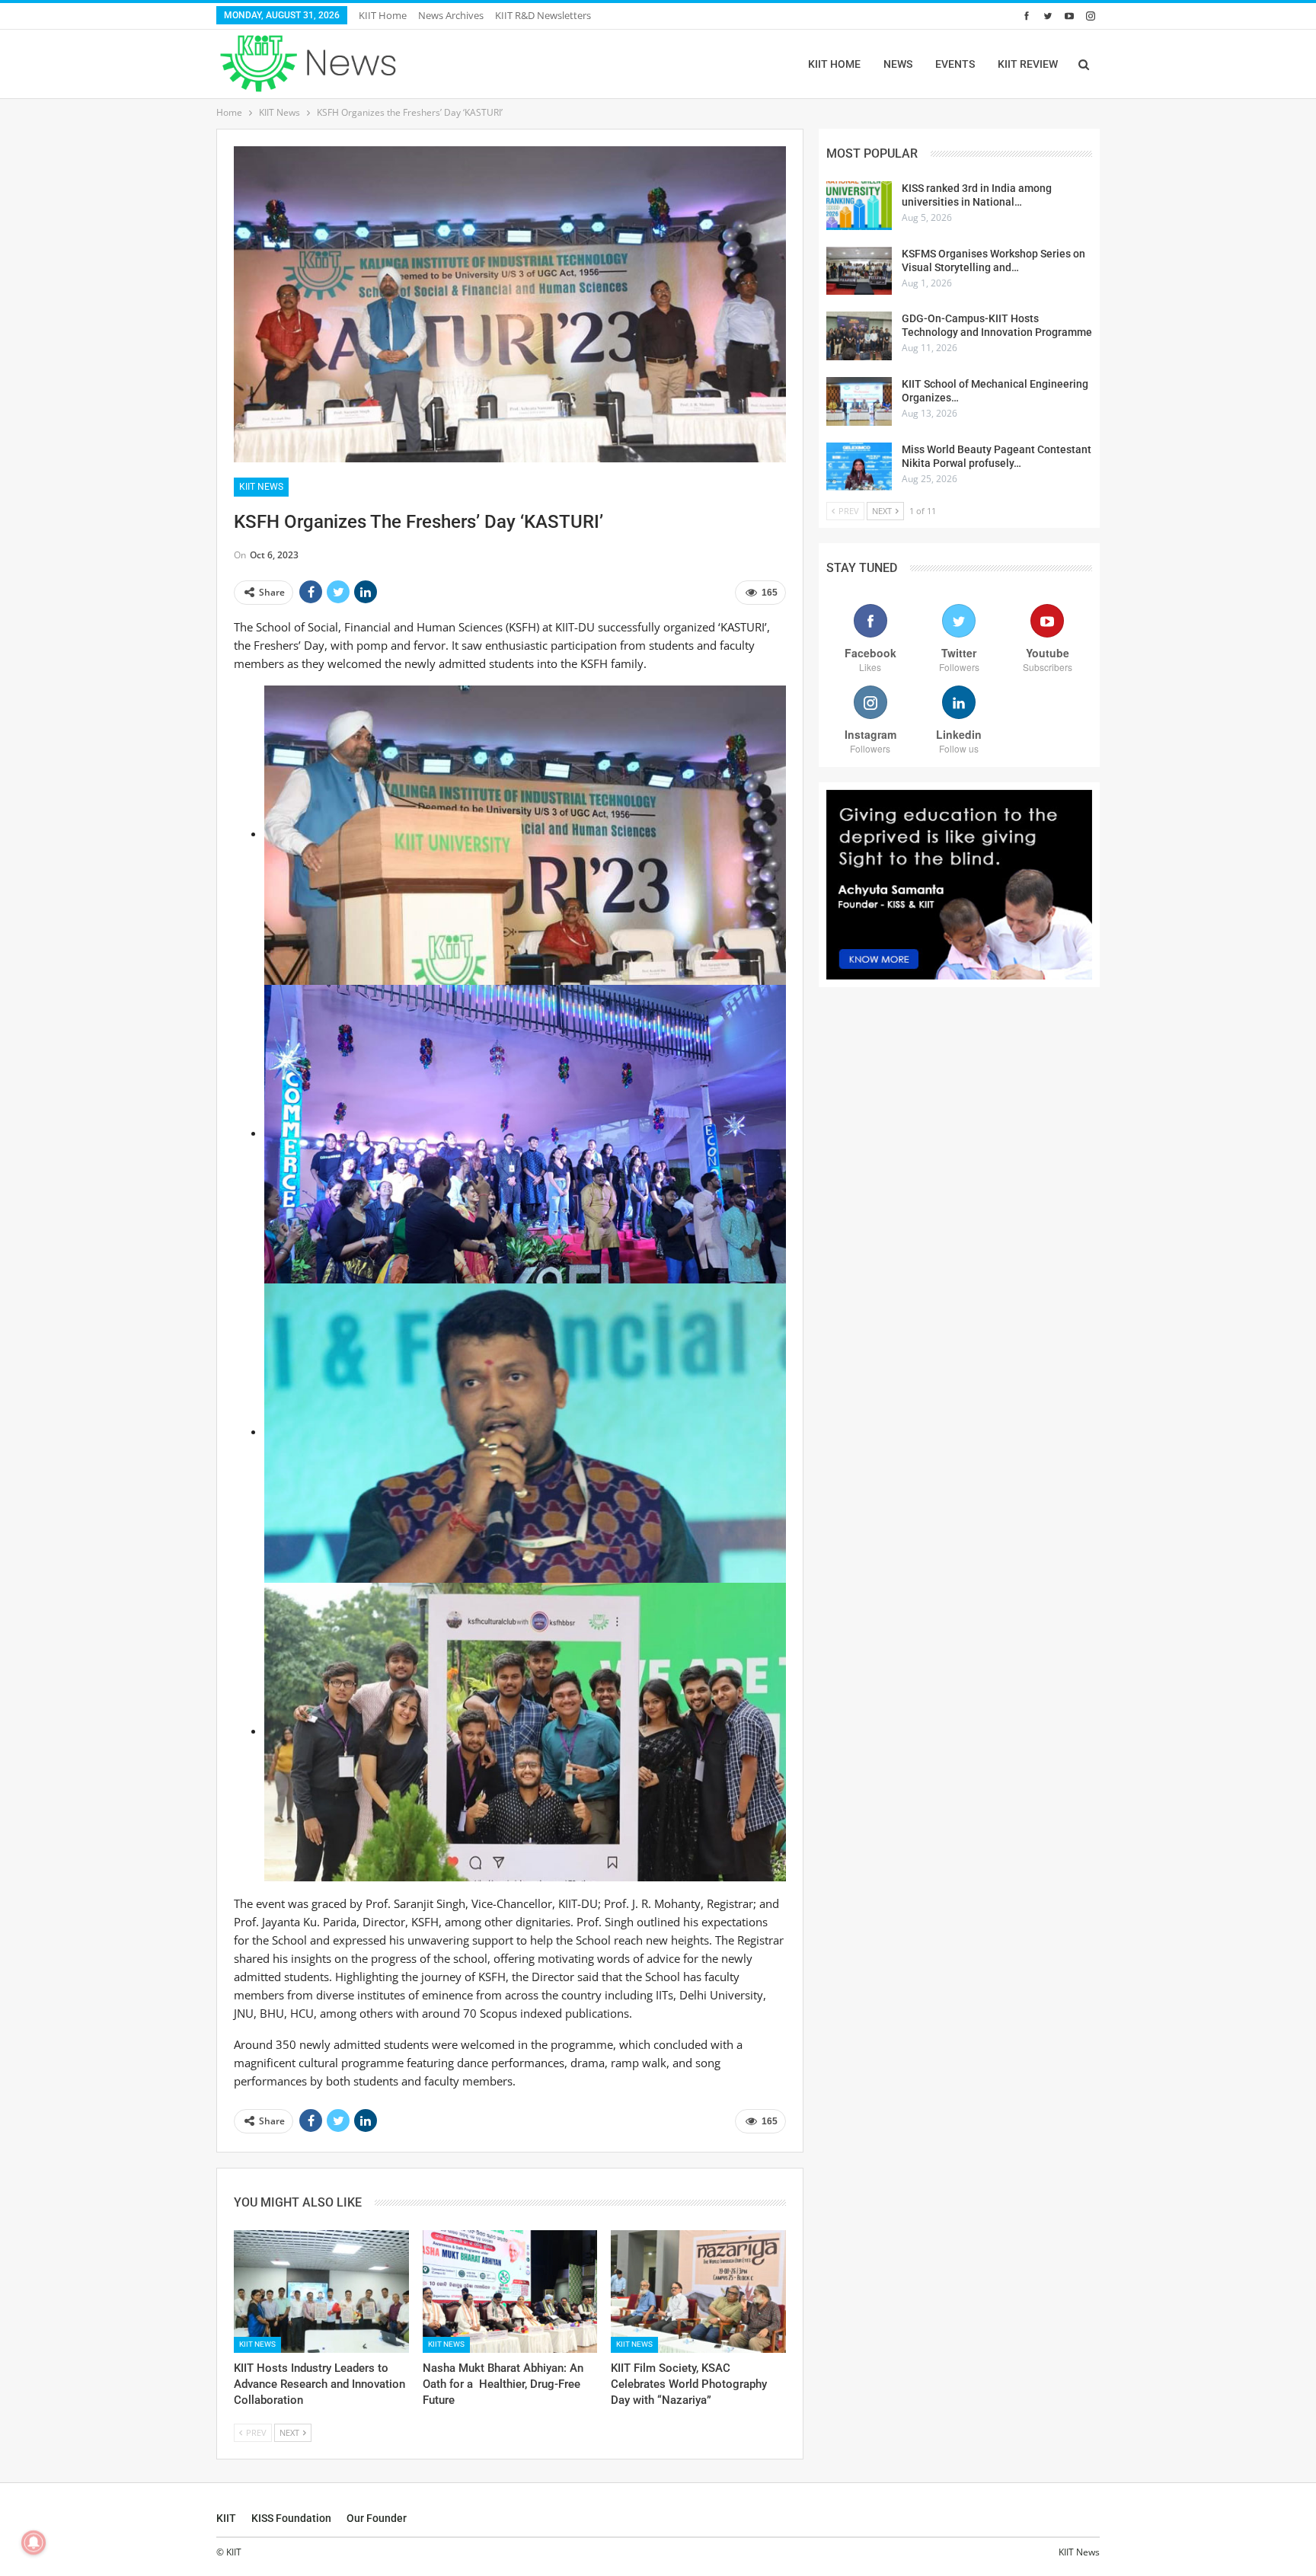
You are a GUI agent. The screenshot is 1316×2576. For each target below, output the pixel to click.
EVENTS (955, 64)
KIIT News (261, 487)
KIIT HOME (834, 64)
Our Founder (377, 2518)
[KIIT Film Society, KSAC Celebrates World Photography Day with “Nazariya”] (698, 2292)
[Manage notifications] (34, 2542)
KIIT (226, 2518)
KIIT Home (383, 15)
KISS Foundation (291, 2518)
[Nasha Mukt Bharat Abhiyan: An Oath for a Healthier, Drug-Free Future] (510, 2292)
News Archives (451, 15)
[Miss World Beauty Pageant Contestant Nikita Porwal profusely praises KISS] (859, 467)
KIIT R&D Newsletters (543, 15)
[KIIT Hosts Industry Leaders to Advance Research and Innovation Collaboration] (321, 2292)
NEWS (898, 64)
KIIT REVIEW (1028, 64)
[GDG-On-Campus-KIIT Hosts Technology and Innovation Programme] (859, 336)
